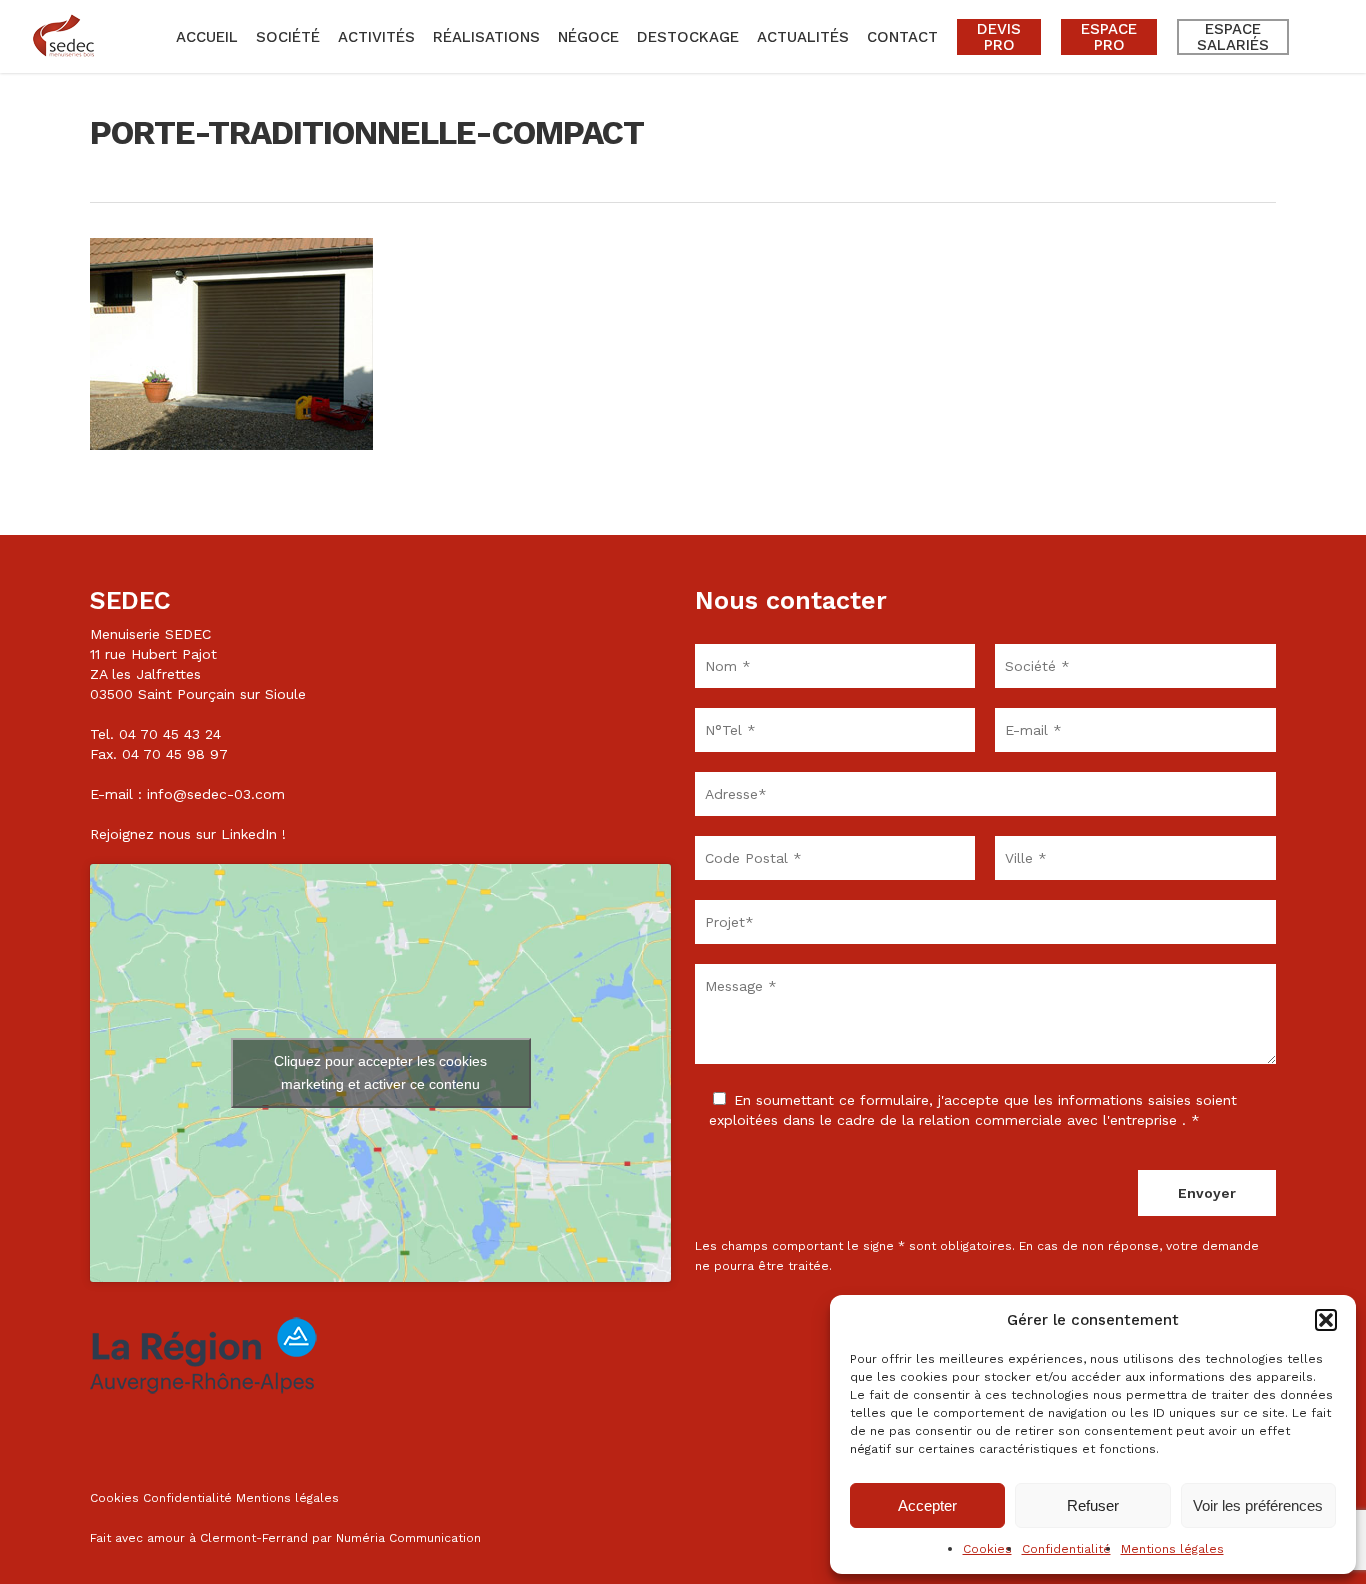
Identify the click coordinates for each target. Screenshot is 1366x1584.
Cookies (987, 1549)
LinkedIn (249, 834)
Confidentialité (1066, 1549)
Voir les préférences (1258, 1505)
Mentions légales (1172, 1549)
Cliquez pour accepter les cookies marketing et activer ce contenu (380, 1072)
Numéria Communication (408, 1538)
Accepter (927, 1505)
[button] (1326, 1320)
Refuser (1093, 1505)
